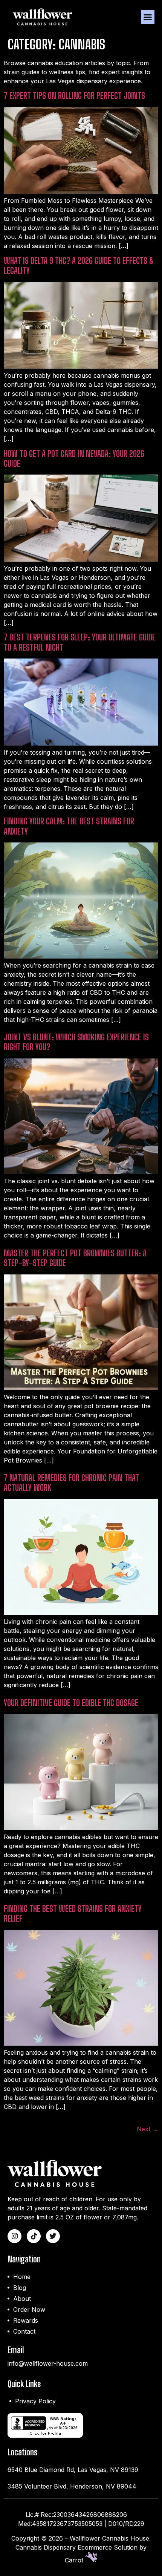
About (22, 2299)
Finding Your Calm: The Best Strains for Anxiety (69, 826)
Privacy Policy (35, 2401)
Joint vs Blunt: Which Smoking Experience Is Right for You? (76, 1042)
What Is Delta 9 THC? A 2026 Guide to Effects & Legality (79, 266)
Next (147, 2129)
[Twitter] (53, 2236)
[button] (148, 17)
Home (22, 2277)
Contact (24, 2331)
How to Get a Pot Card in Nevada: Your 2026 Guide (74, 459)
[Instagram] (15, 2236)
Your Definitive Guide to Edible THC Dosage (71, 1703)
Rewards (26, 2320)
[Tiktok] (34, 2236)
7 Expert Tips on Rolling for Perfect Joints (74, 96)
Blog (20, 2288)
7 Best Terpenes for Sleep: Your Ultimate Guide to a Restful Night (80, 642)
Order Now (29, 2310)
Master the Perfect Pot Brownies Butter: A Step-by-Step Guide (75, 1258)
